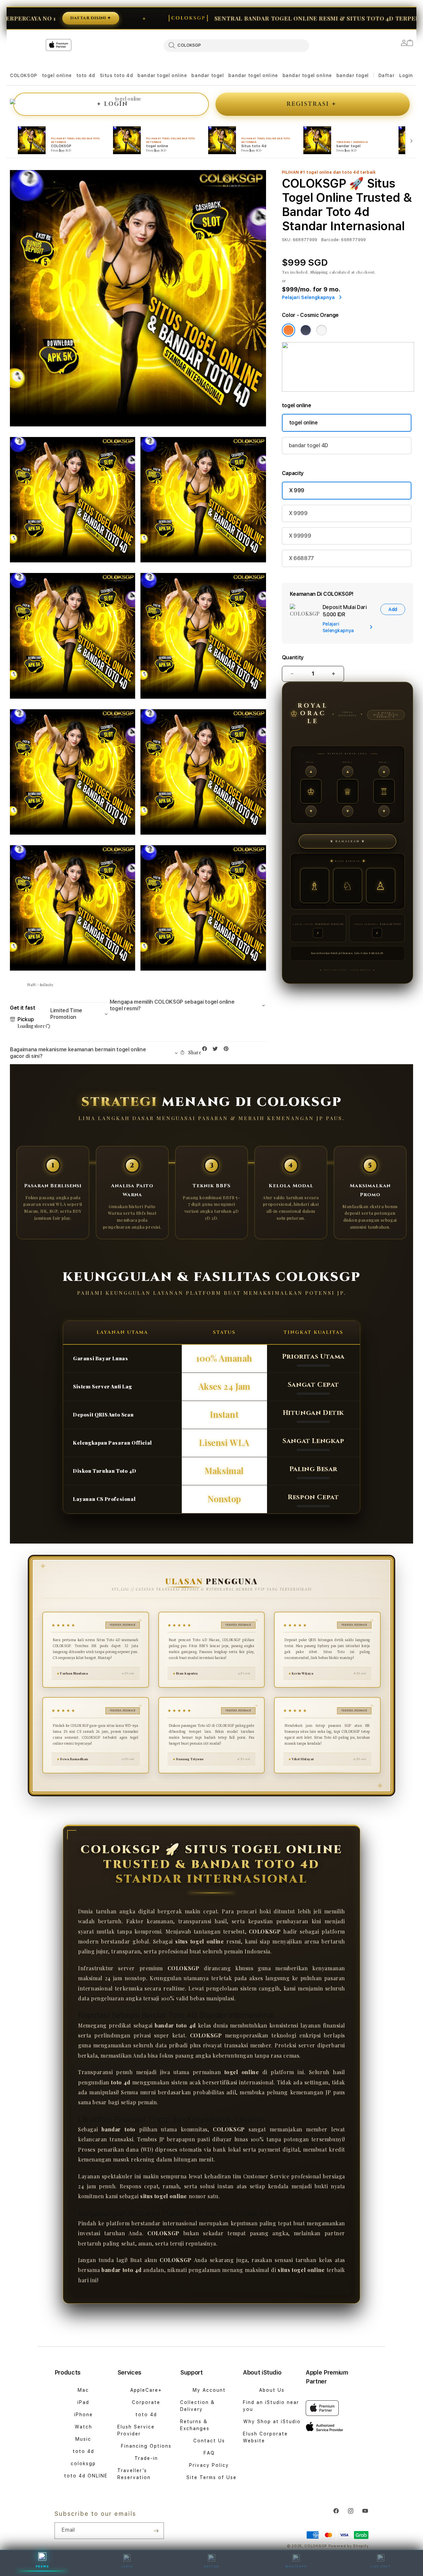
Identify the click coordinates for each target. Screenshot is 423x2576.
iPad (83, 2402)
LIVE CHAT (381, 2566)
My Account (209, 2390)
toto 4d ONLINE (86, 2476)
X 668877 (301, 558)
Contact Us (209, 2441)
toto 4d (86, 75)
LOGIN (127, 2566)
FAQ (209, 2453)
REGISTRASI (311, 104)
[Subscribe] (156, 2531)
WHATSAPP (296, 2566)
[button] (24, 76)
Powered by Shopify (349, 2546)
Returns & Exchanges (195, 2425)
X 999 (297, 490)
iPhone (83, 2415)
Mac (83, 2390)
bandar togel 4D (308, 445)
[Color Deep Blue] (306, 330)
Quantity (293, 657)
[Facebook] (206, 1050)
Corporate (146, 2402)
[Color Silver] (322, 330)
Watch (83, 2427)
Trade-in (146, 2458)
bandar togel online (162, 75)
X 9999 (298, 513)
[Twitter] (217, 1050)
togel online (57, 75)
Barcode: (331, 240)
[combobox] (236, 45)
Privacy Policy (209, 2465)
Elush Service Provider (136, 2430)
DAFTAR (211, 2566)
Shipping (319, 272)
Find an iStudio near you (271, 2406)
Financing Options (146, 2446)
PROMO (42, 2566)
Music (83, 2439)
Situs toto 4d (116, 75)
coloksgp (83, 2464)
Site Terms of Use (211, 2477)
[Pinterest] (228, 1050)
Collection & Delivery (197, 2406)
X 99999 (300, 536)
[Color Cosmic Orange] (288, 330)
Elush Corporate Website (265, 2437)
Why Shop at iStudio (272, 2422)
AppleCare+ (146, 2390)
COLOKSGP (24, 75)
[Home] (126, 72)
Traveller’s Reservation (134, 2474)
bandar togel (208, 75)
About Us (272, 2390)
